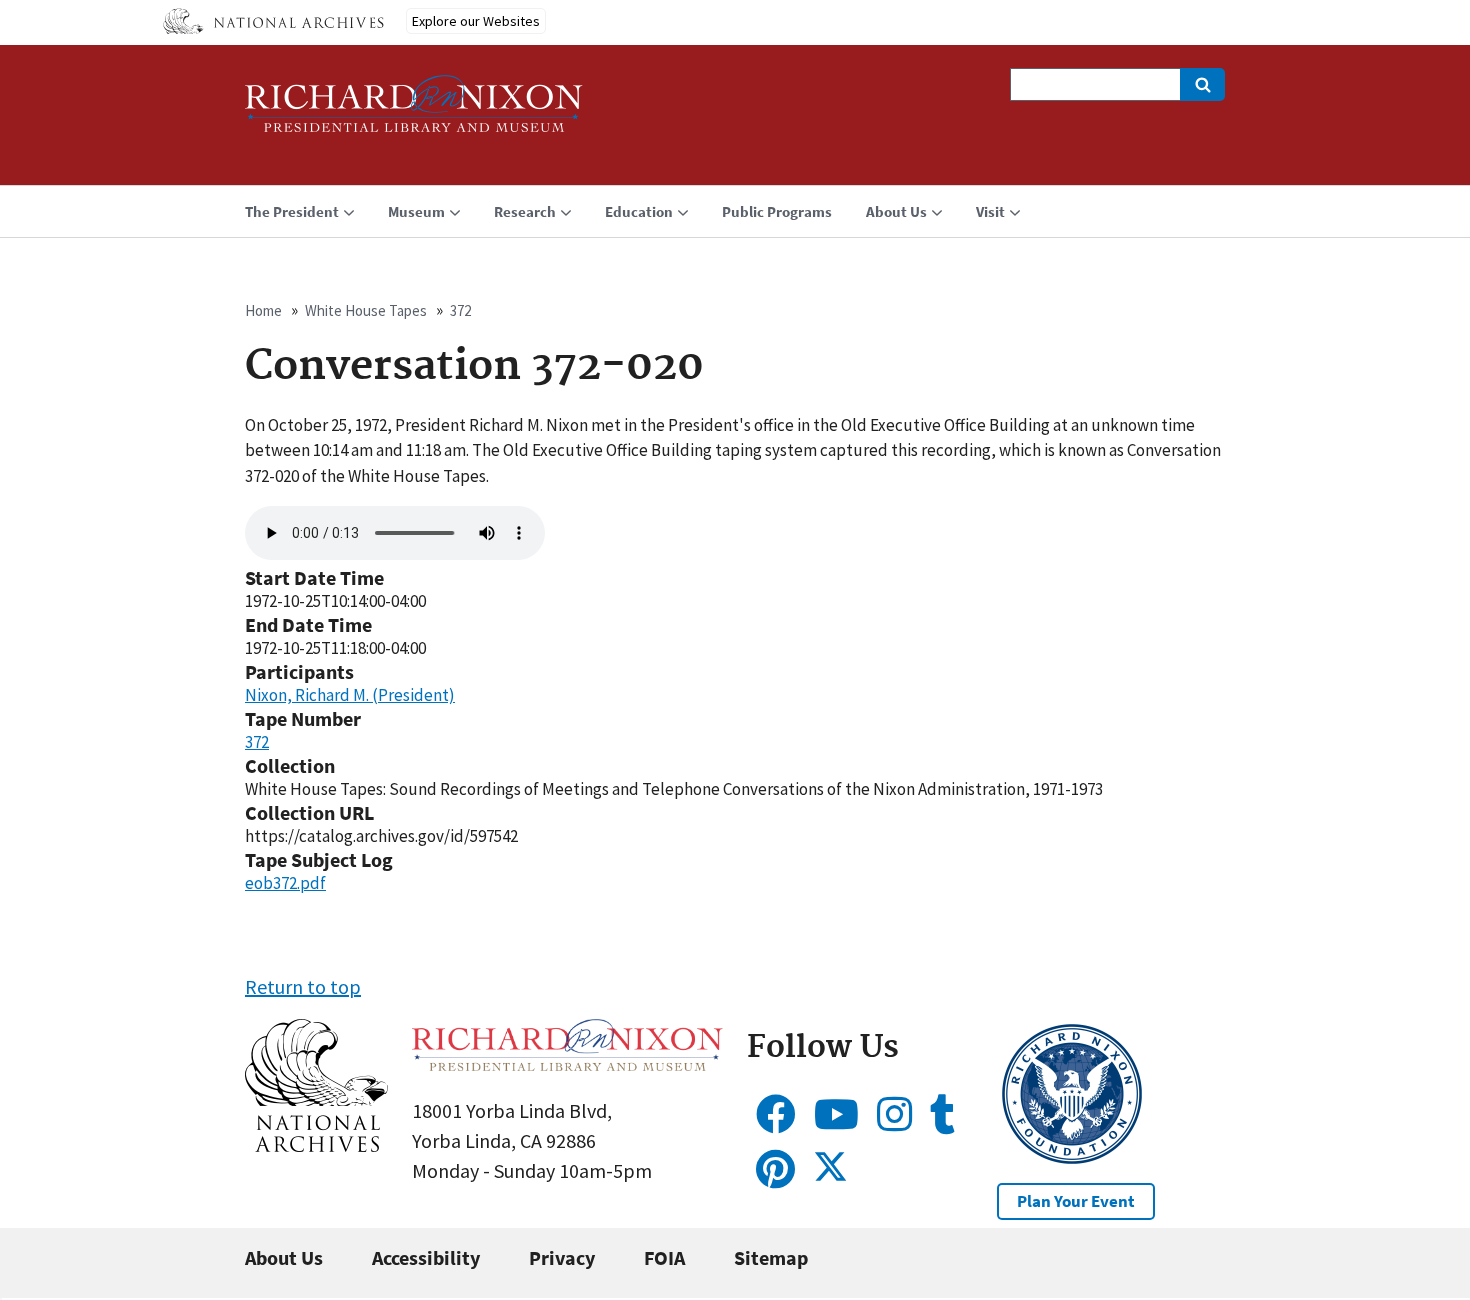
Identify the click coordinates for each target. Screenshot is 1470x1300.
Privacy (562, 1257)
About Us (284, 1257)
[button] (316, 1144)
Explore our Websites (476, 21)
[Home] (414, 112)
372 (460, 310)
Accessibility (426, 1257)
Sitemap (771, 1257)
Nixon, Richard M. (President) (350, 695)
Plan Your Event (1076, 1201)
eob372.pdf (285, 883)
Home (263, 310)
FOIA (664, 1257)
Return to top (303, 986)
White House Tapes (366, 310)
